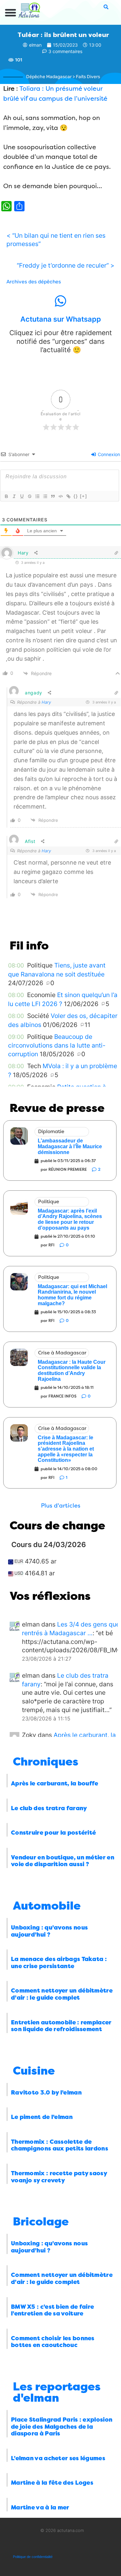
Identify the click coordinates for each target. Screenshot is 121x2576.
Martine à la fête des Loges (52, 2483)
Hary (46, 702)
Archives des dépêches (34, 282)
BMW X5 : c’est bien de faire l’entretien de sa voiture (52, 2310)
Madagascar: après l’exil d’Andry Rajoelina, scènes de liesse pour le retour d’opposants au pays (70, 1219)
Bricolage (41, 2222)
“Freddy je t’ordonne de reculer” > (66, 265)
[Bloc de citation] (53, 496)
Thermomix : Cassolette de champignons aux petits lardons (60, 2145)
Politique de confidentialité (33, 2557)
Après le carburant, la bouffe (55, 1783)
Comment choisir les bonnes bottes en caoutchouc (53, 2342)
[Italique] (14, 496)
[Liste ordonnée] (37, 496)
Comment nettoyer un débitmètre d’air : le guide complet (62, 1994)
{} (76, 496)
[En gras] (6, 496)
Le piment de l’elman (42, 2117)
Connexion (108, 454)
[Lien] (68, 496)
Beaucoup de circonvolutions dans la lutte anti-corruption (57, 1045)
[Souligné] (22, 496)
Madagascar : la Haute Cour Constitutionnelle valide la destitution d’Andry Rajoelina (72, 1371)
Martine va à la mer (40, 2507)
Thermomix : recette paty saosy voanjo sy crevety (59, 2177)
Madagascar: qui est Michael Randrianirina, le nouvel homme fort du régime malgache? (72, 1295)
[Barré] (29, 496)
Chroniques (46, 1762)
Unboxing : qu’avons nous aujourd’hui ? (49, 1931)
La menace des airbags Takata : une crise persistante (59, 1963)
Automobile (47, 1906)
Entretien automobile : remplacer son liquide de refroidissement (61, 2026)
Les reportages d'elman (57, 2392)
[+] (84, 496)
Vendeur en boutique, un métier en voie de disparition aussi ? (63, 1861)
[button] (11, 13)
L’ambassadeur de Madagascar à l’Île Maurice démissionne (70, 1146)
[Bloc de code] (60, 496)
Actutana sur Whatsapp (61, 319)
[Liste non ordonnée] (45, 496)
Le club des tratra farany (49, 1808)
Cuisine (34, 2071)
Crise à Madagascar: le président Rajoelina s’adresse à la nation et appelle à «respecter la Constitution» (66, 1449)
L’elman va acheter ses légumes (58, 2458)
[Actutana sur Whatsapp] (61, 301)
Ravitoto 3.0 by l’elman (46, 2093)
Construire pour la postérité (53, 1833)
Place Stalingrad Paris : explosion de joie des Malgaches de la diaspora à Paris (62, 2427)
